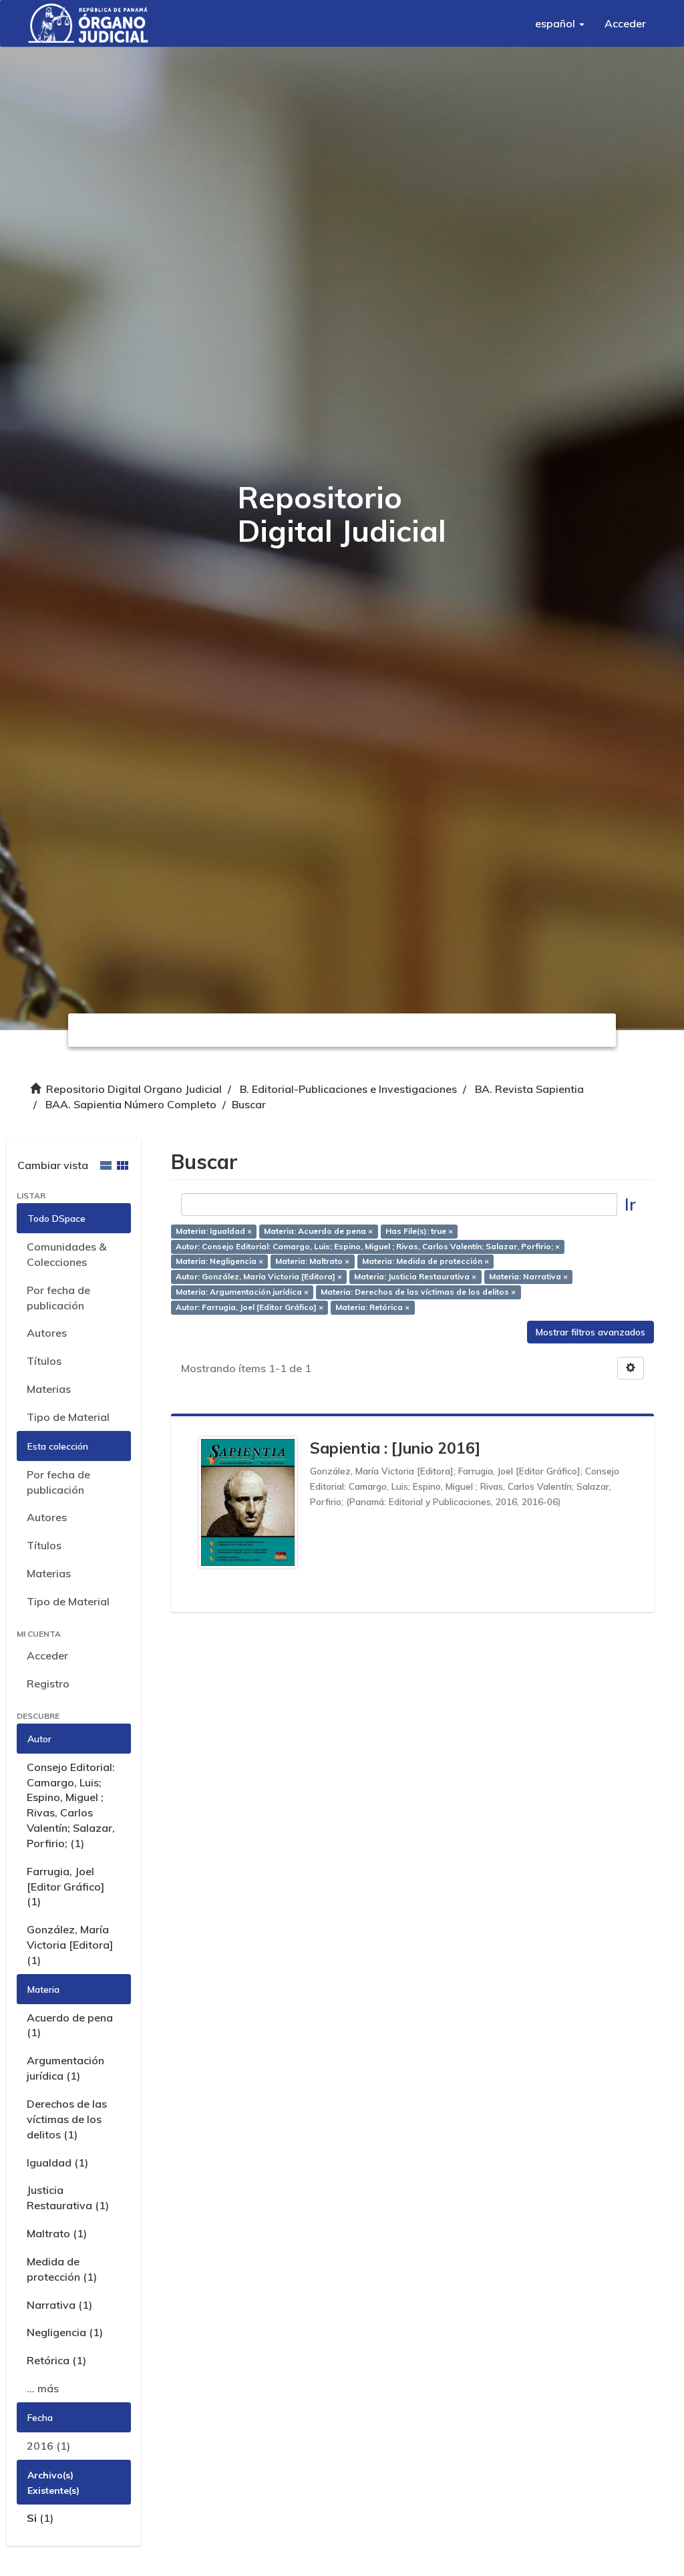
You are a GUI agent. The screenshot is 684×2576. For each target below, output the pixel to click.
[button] (560, 23)
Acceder (47, 1655)
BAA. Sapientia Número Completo (131, 1104)
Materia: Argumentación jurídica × (242, 1292)
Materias (49, 1389)
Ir (630, 1204)
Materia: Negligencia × (219, 1262)
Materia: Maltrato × (312, 1262)
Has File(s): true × (419, 1231)
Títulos (44, 1361)
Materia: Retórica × (372, 1307)
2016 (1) (48, 2446)
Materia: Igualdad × (214, 1231)
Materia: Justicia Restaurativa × (415, 1277)
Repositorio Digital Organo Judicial (134, 1089)
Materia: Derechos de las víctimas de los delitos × (418, 1292)
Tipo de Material (68, 1417)
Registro (48, 1683)
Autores (47, 1333)
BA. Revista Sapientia (529, 1089)
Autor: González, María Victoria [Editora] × (259, 1277)
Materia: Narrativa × (528, 1277)
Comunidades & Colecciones (66, 1254)
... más (43, 2388)
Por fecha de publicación (58, 1298)
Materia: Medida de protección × (425, 1262)
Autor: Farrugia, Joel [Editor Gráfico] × (249, 1307)
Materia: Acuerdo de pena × (318, 1231)
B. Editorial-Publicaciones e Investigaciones (348, 1089)
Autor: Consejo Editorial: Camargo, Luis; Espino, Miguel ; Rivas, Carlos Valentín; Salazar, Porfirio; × (368, 1246)
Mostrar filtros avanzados (590, 1332)
